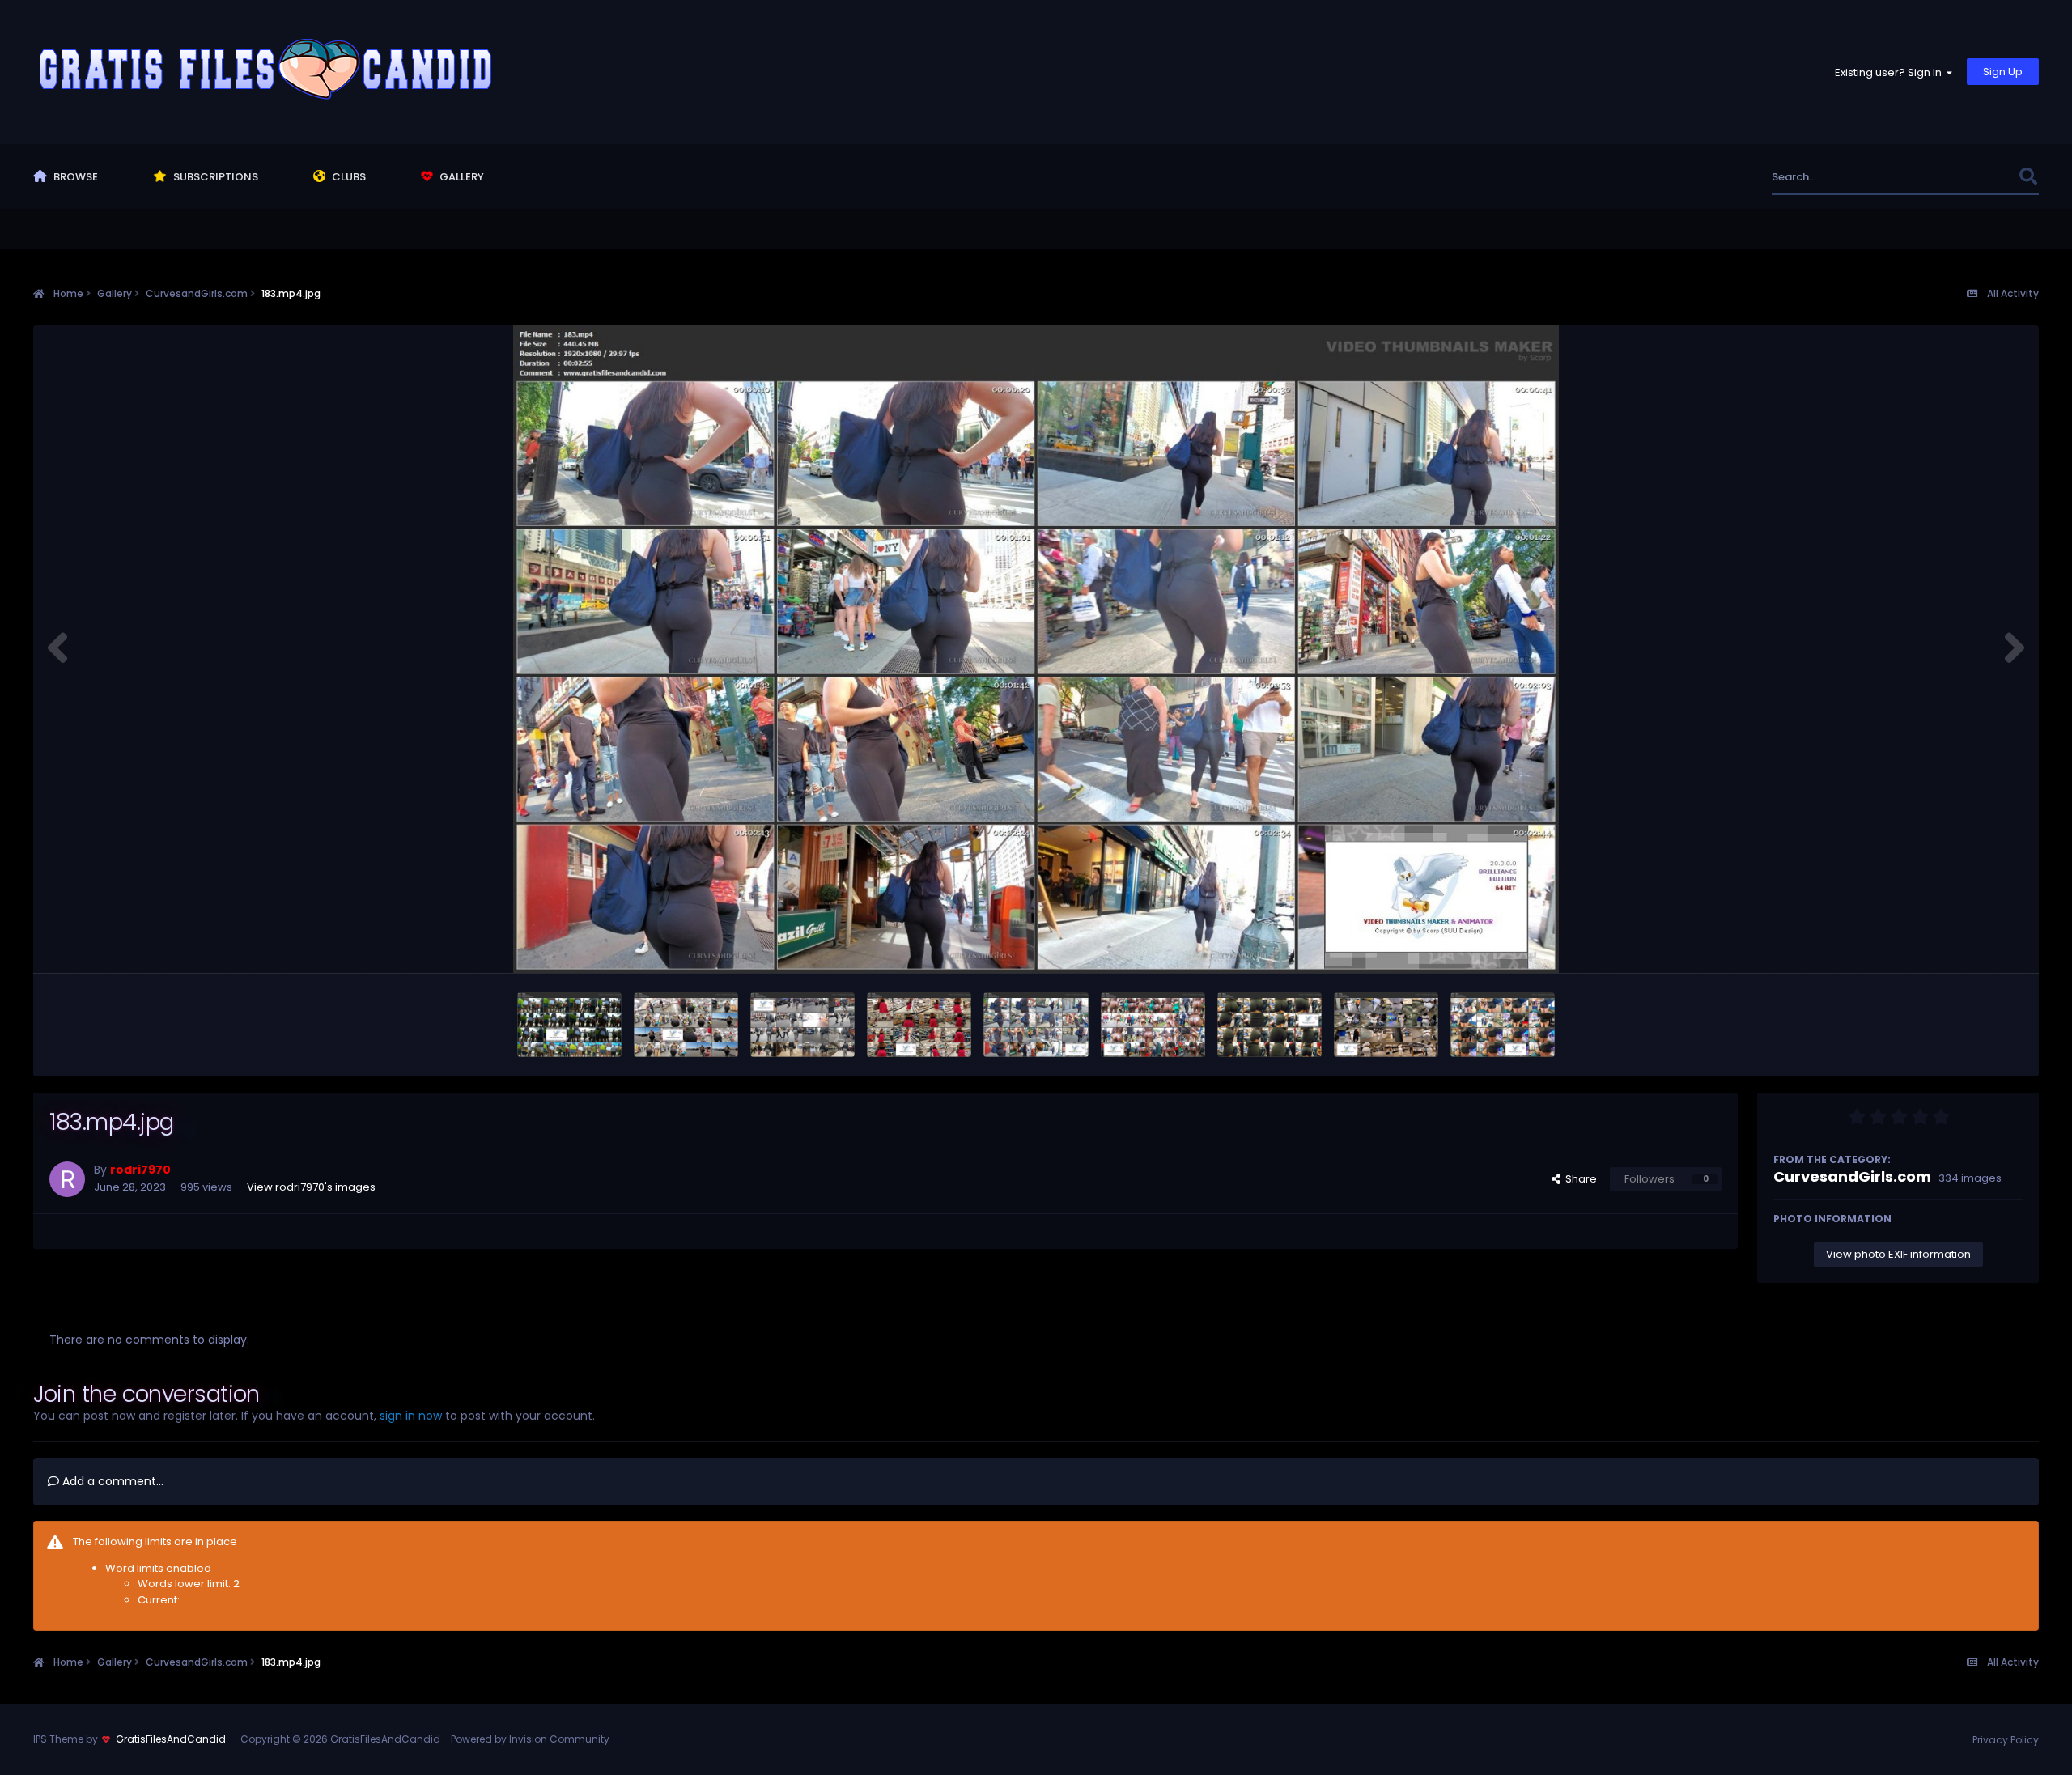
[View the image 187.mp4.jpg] (569, 1025)
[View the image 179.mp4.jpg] (1503, 1025)
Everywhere (1968, 177)
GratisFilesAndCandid (171, 1739)
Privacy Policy (2006, 1740)
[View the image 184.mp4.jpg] (919, 1025)
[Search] (2028, 177)
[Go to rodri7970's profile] (67, 1179)
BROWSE (74, 177)
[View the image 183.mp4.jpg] (1036, 1025)
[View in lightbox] (1036, 649)
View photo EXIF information (1898, 1254)
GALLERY (461, 177)
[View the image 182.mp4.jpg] (1153, 1025)
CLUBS (348, 177)
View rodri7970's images (311, 1187)
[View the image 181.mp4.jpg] (1270, 1025)
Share (1579, 1179)
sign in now (411, 1416)
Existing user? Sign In (1891, 72)
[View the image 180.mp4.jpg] (1386, 1025)
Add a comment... (111, 1481)
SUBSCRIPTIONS (214, 177)
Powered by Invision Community (530, 1739)
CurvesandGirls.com (1852, 1176)
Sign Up (2003, 72)
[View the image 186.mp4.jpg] (686, 1025)
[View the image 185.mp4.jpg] (802, 1025)
